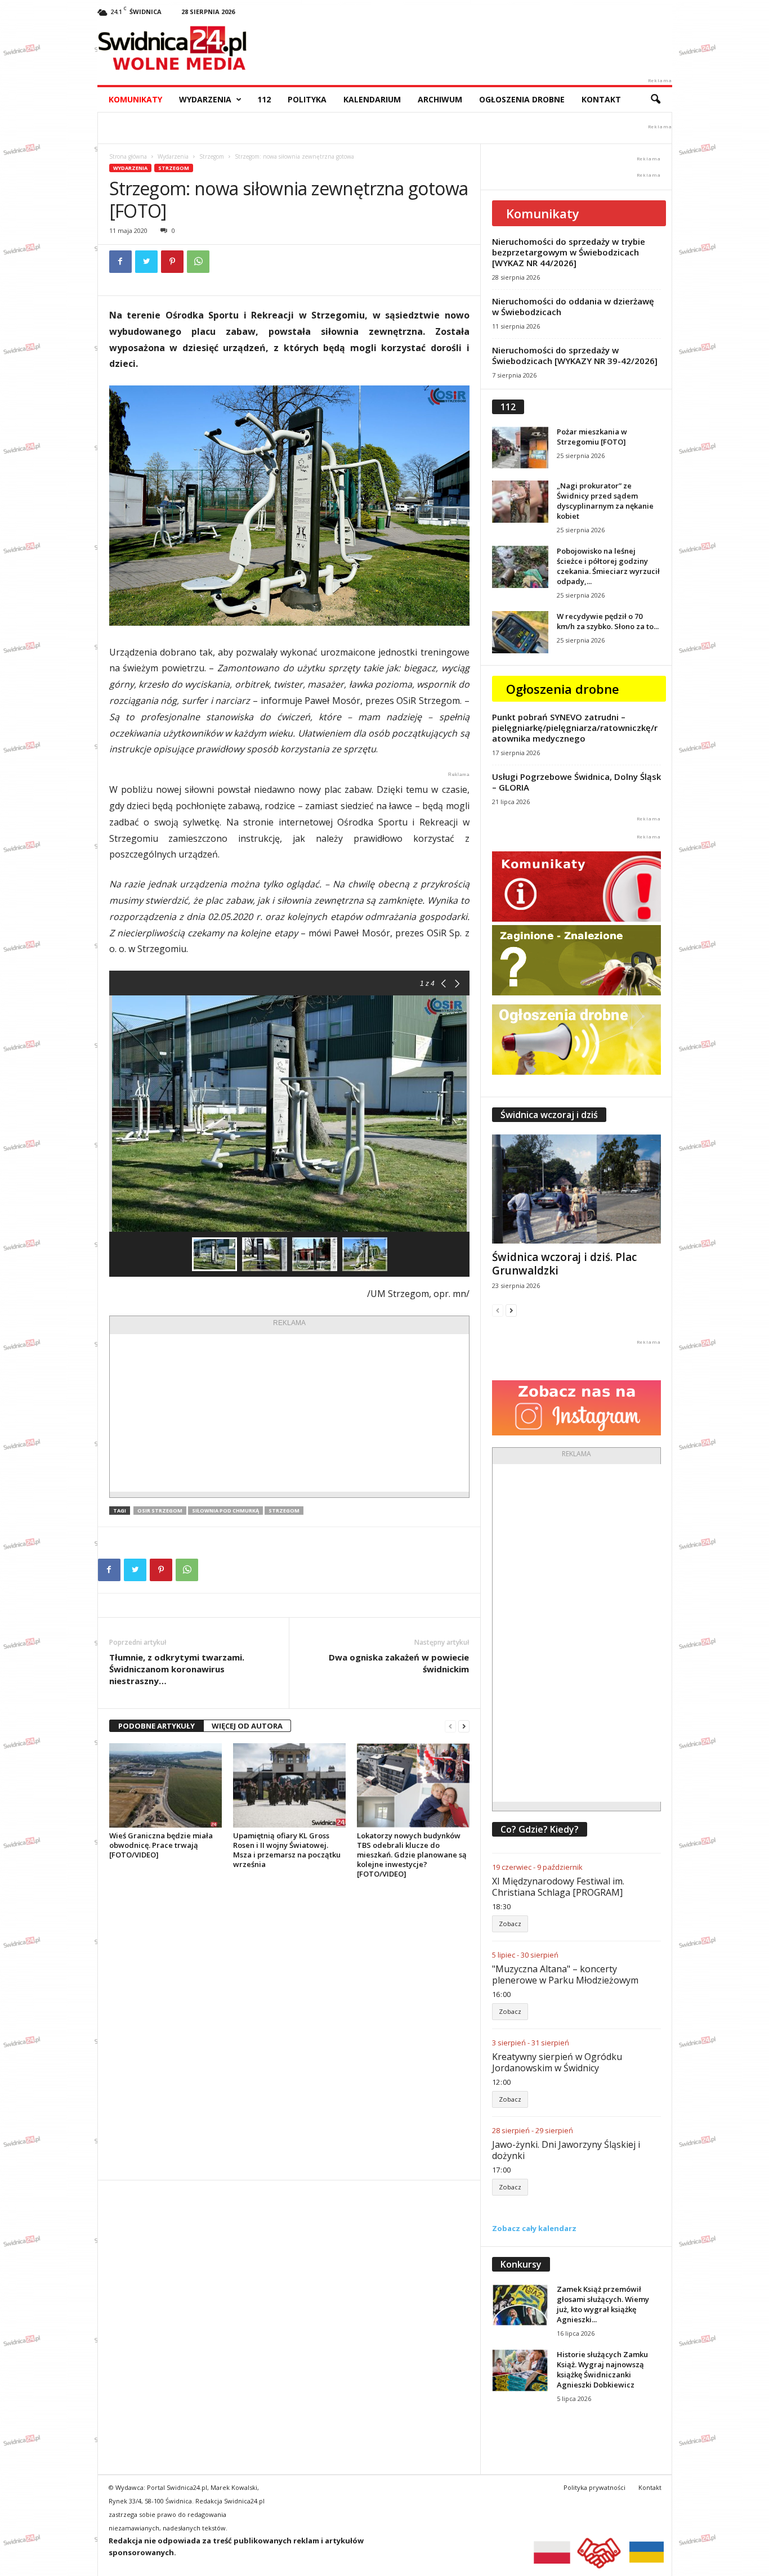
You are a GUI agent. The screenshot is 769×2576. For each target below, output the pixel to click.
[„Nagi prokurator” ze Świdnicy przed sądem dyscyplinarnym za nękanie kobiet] (520, 502)
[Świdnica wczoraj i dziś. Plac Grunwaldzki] (576, 1189)
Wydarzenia (205, 99)
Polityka (307, 99)
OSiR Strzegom (160, 1511)
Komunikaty (135, 99)
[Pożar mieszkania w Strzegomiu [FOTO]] (520, 448)
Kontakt (601, 99)
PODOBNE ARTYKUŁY (157, 1726)
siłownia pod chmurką (225, 1511)
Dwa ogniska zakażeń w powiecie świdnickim (399, 1663)
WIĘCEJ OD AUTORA (247, 1726)
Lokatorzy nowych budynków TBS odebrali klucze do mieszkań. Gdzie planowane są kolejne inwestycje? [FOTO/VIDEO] (412, 1855)
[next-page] (464, 1726)
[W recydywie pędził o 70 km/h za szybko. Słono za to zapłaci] (520, 632)
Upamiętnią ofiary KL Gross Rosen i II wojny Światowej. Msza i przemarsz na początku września (287, 1850)
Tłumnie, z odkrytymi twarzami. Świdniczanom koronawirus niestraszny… (177, 1669)
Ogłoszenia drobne (522, 99)
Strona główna (128, 156)
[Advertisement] (289, 1413)
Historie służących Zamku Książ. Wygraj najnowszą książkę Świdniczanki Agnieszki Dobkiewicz (602, 2369)
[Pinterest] (172, 262)
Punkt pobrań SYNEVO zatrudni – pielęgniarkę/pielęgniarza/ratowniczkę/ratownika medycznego (575, 728)
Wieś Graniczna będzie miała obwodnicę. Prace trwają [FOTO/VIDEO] (161, 1845)
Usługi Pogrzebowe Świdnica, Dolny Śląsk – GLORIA (576, 782)
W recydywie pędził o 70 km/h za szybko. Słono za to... (608, 621)
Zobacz (510, 1924)
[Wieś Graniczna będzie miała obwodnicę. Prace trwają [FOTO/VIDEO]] (166, 1785)
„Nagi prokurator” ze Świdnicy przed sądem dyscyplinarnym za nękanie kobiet (605, 501)
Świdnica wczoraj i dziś (549, 1115)
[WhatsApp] (198, 262)
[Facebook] (120, 262)
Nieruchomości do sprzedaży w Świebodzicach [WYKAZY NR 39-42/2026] (575, 355)
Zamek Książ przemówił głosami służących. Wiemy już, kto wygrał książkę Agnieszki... (603, 2304)
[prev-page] (450, 1726)
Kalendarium (372, 99)
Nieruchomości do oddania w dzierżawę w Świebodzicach (573, 306)
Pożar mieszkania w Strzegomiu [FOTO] (592, 437)
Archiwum (440, 99)
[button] (655, 100)
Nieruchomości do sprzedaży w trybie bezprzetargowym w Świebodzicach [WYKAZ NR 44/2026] (569, 252)
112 (264, 99)
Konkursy (521, 2264)
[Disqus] (289, 2029)
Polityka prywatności (594, 2487)
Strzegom (212, 156)
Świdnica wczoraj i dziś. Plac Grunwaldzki (564, 1264)
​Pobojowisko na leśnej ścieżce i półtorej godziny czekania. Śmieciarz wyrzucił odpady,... (608, 566)
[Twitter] (146, 262)
